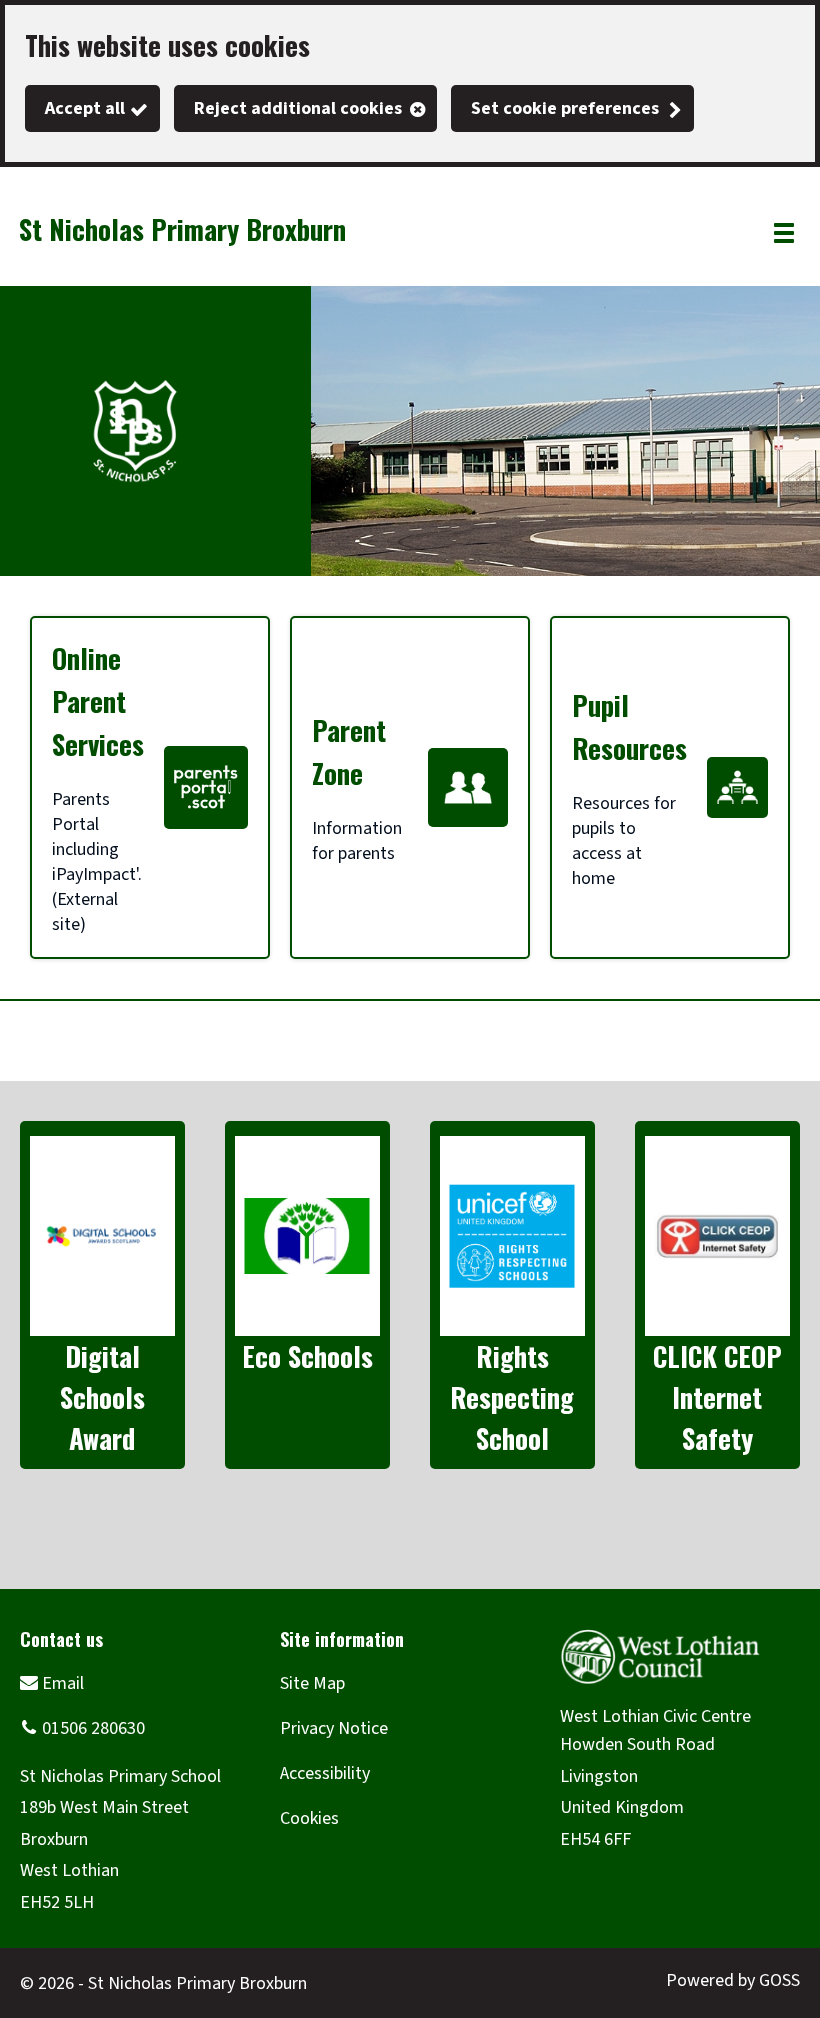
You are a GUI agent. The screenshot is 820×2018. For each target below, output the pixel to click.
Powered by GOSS (733, 1980)
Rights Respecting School (512, 1397)
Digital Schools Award (102, 1397)
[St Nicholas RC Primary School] (52, 1683)
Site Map (312, 1683)
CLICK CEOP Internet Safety (717, 1397)
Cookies (309, 1818)
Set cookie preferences (565, 108)
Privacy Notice (334, 1728)
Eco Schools (307, 1356)
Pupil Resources (629, 726)
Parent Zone (349, 751)
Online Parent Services (98, 701)
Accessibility (325, 1773)
